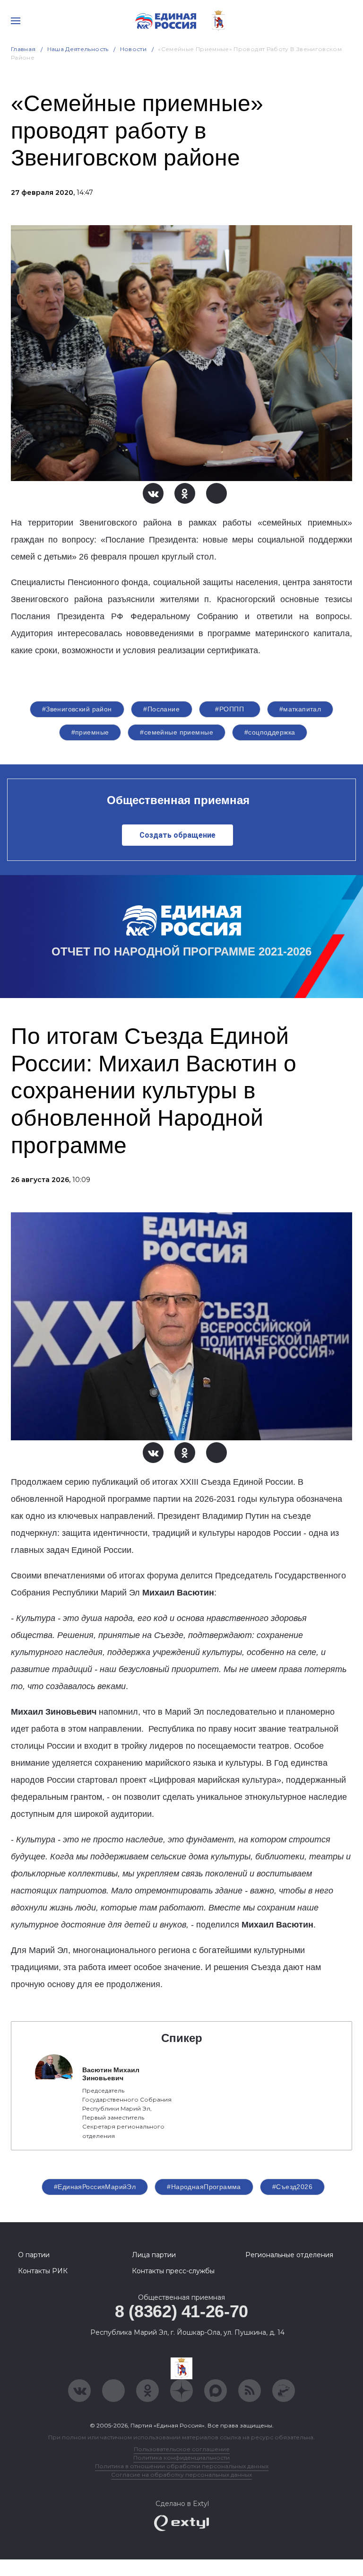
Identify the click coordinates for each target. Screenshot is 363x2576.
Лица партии (154, 2255)
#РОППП (229, 709)
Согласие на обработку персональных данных (181, 2475)
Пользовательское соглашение (182, 2449)
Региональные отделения (289, 2255)
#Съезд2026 (292, 2187)
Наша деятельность (78, 49)
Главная (23, 49)
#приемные (90, 732)
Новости (134, 49)
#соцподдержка (270, 732)
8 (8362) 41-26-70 (181, 2311)
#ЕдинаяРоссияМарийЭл (95, 2187)
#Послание (161, 709)
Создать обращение (177, 835)
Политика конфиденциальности (181, 2458)
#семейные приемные (177, 732)
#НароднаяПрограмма (204, 2187)
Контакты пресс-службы (173, 2271)
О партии (34, 2255)
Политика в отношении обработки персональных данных (182, 2466)
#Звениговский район (77, 709)
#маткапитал (300, 709)
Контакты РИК (43, 2271)
